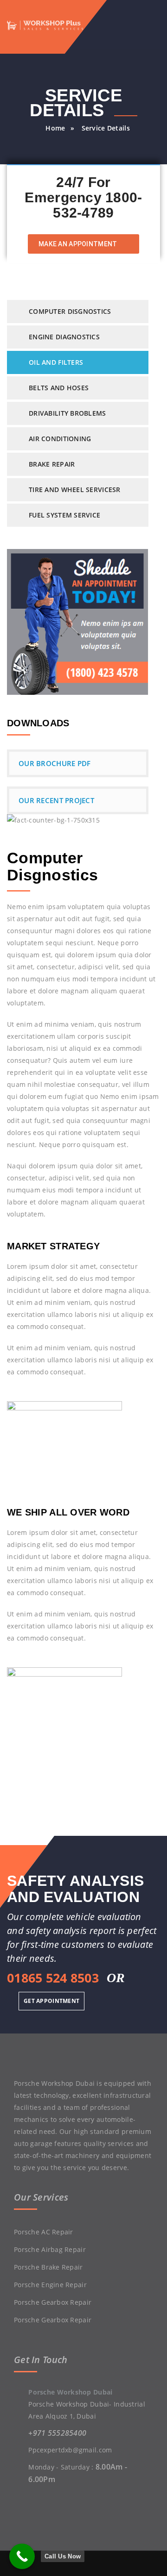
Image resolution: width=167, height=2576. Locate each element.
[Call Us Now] (22, 2556)
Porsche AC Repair (44, 2232)
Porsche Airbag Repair (50, 2249)
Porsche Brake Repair (48, 2267)
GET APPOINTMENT (51, 2001)
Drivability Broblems (67, 413)
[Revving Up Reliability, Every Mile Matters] (55, 24)
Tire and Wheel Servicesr (75, 490)
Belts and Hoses (59, 388)
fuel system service (64, 515)
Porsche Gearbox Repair (53, 2302)
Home (55, 128)
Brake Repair (52, 464)
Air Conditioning (60, 439)
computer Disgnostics (70, 311)
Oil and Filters (56, 362)
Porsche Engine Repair (50, 2285)
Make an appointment (79, 244)
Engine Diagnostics (64, 337)
